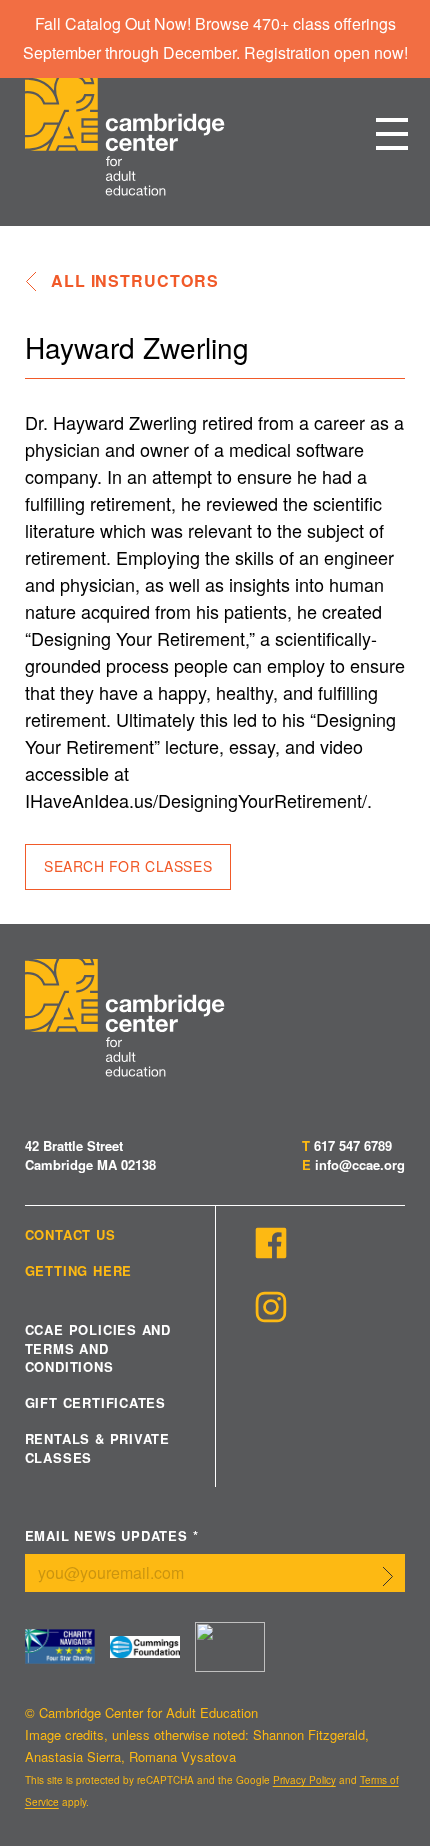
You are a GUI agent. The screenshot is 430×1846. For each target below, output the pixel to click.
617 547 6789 (353, 1145)
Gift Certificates (95, 1403)
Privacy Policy (304, 1780)
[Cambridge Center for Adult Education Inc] (230, 1647)
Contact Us (70, 1235)
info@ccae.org (360, 1164)
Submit (388, 1577)
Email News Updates (112, 1536)
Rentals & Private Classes (97, 1448)
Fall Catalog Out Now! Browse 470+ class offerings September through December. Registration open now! (215, 38)
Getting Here (78, 1271)
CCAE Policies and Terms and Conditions (98, 1348)
